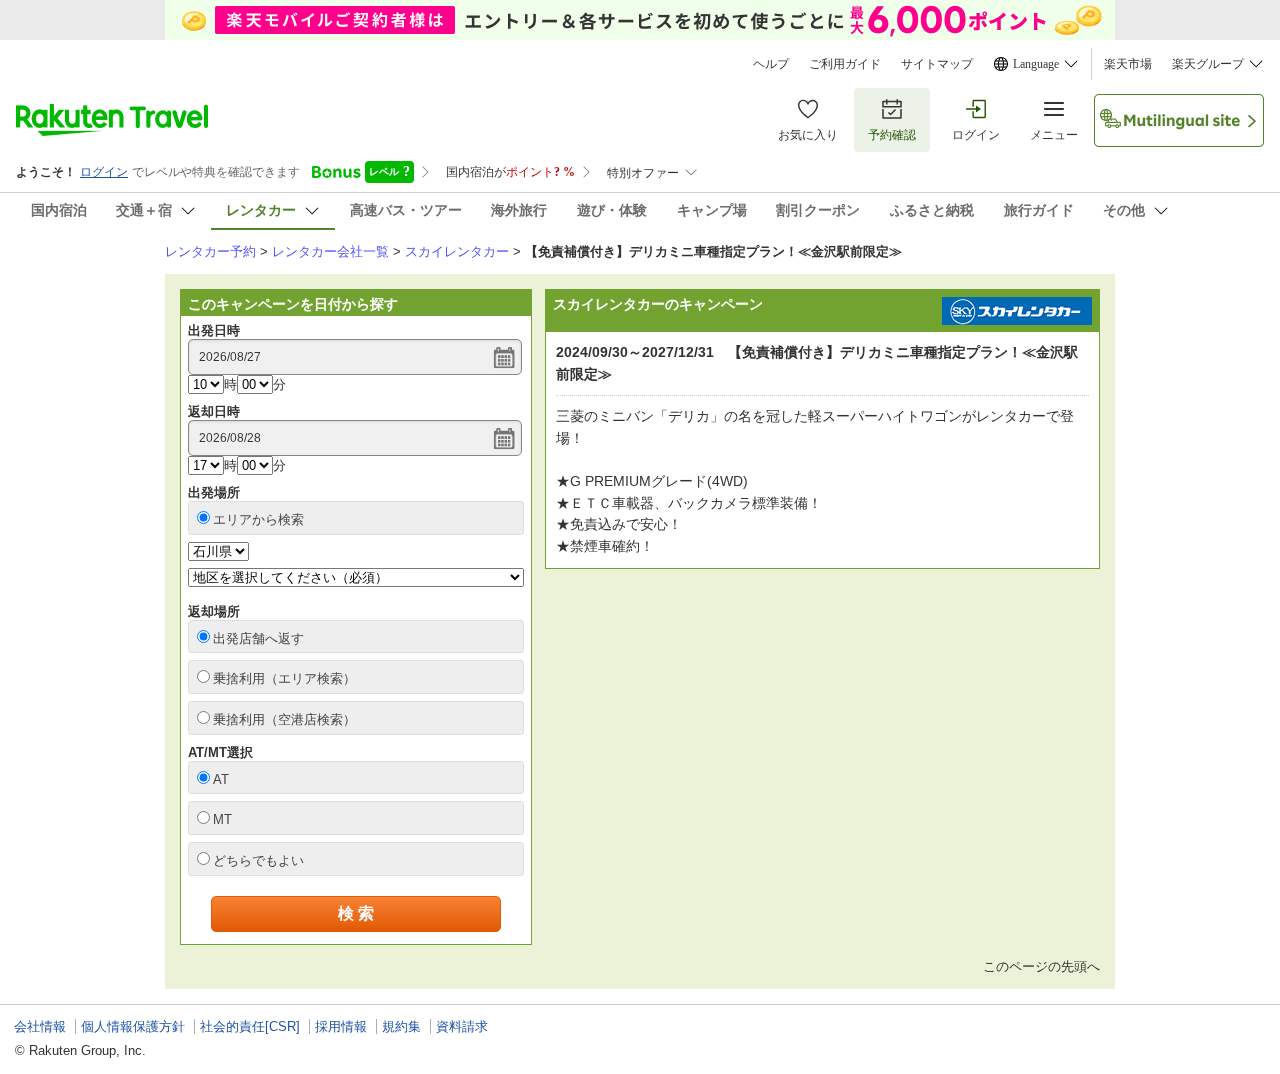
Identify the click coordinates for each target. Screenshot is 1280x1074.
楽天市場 (1128, 64)
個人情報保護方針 (133, 1026)
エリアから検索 (258, 519)
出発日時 (214, 330)
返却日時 (214, 411)
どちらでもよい (258, 860)
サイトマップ (937, 64)
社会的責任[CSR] (250, 1026)
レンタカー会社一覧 (330, 251)
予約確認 (892, 135)
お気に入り (808, 135)
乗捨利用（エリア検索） (284, 678)
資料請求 (462, 1026)
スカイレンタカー (457, 251)
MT (222, 819)
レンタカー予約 (210, 251)
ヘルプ (771, 64)
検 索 (356, 913)
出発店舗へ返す (258, 638)
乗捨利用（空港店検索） (284, 719)
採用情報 (341, 1026)
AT (221, 779)
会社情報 (40, 1026)
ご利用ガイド (845, 64)
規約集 (401, 1026)
